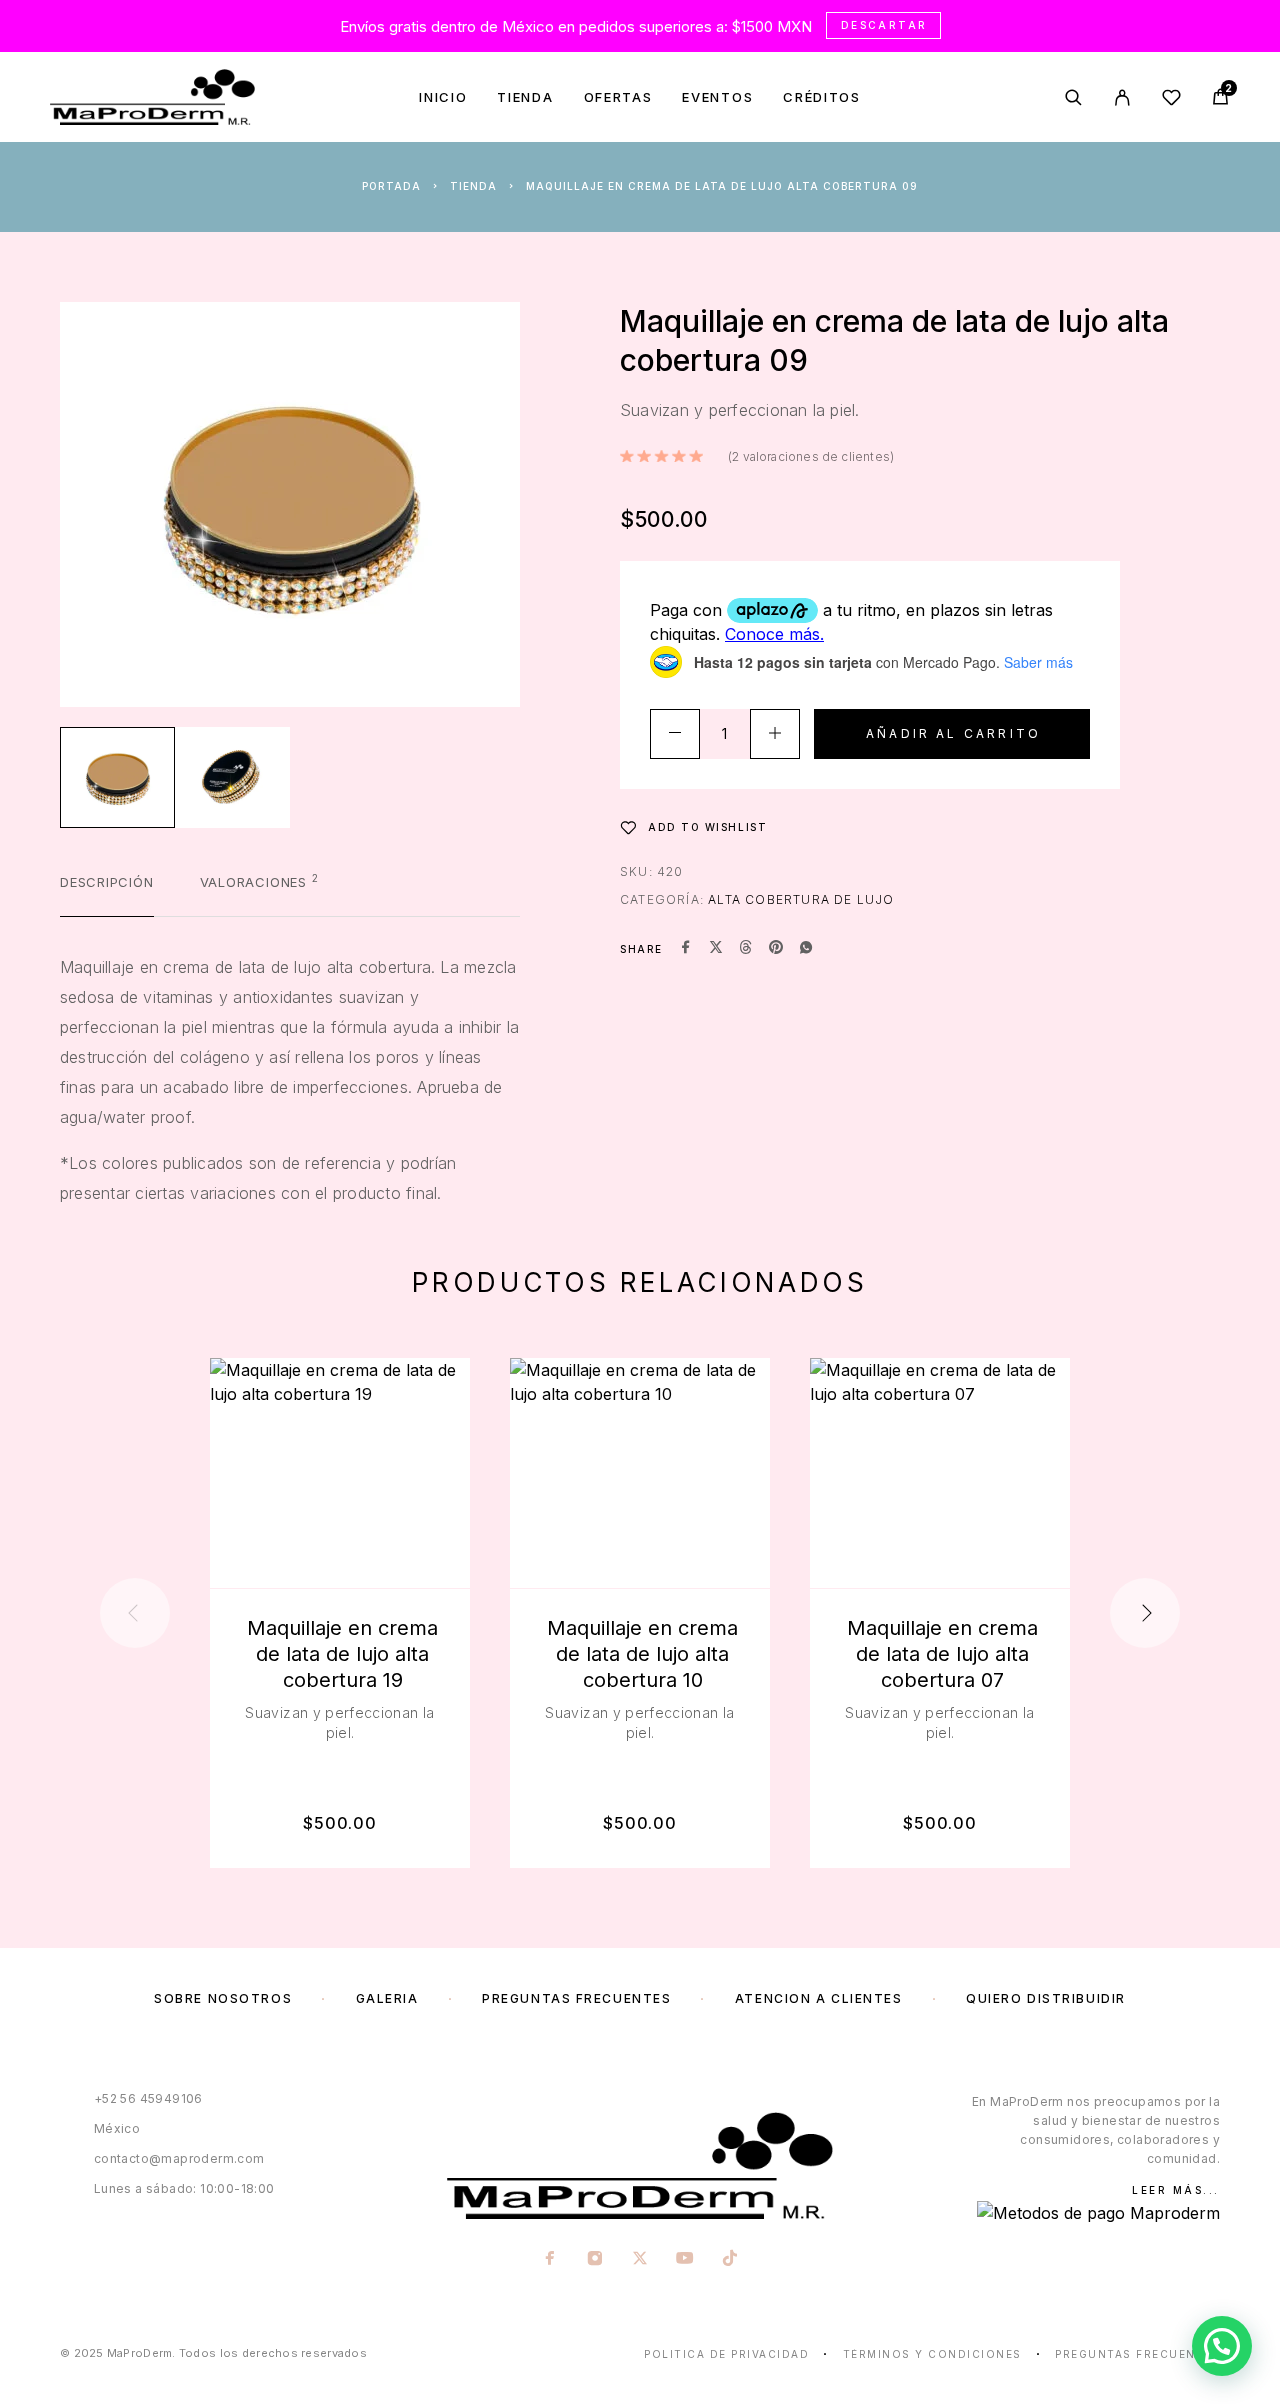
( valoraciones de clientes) (811, 456)
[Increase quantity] (775, 734)
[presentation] (135, 1613)
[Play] (117, 777)
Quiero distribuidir (1046, 1998)
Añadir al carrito (953, 733)
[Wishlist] (1171, 100)
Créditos (822, 97)
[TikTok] (729, 2260)
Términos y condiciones (932, 2354)
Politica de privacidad (726, 2354)
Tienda (525, 97)
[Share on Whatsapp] (806, 949)
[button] (1222, 2346)
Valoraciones (259, 882)
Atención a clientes (819, 1998)
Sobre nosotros (223, 1998)
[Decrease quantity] (675, 734)
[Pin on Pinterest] (776, 949)
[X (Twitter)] (639, 2260)
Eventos (717, 97)
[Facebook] (549, 2260)
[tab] (107, 895)
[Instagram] (594, 2260)
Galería (387, 1998)
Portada (391, 186)
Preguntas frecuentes (576, 1998)
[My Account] (1122, 97)
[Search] (1073, 97)
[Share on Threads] (746, 949)
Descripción (107, 882)
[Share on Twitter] (716, 949)
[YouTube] (684, 2260)
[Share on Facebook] (686, 949)
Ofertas (618, 97)
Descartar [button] (884, 25)
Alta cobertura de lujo (801, 899)
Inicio (443, 97)
